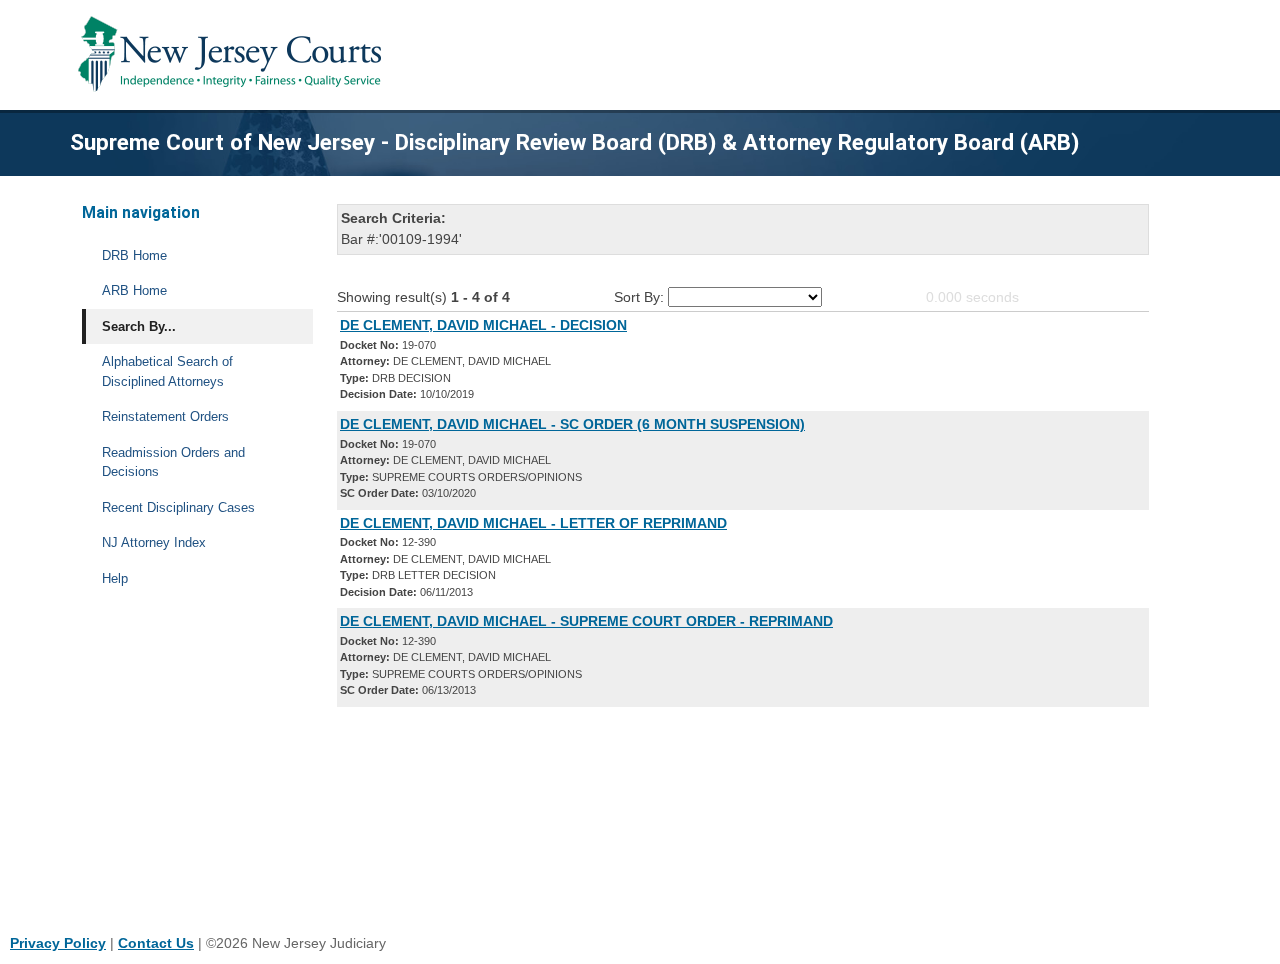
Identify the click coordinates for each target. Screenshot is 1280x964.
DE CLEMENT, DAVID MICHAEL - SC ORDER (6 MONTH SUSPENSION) (572, 424)
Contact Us (156, 943)
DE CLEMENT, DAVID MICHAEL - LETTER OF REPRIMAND (533, 523)
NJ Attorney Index (154, 542)
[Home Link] (233, 55)
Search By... (139, 326)
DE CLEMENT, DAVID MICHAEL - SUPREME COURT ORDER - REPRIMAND (586, 621)
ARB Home (134, 290)
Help (115, 578)
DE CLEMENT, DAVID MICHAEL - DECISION (483, 325)
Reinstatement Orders (165, 416)
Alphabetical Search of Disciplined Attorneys (167, 371)
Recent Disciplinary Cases (178, 507)
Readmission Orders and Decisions (173, 462)
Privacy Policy (58, 943)
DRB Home (134, 255)
